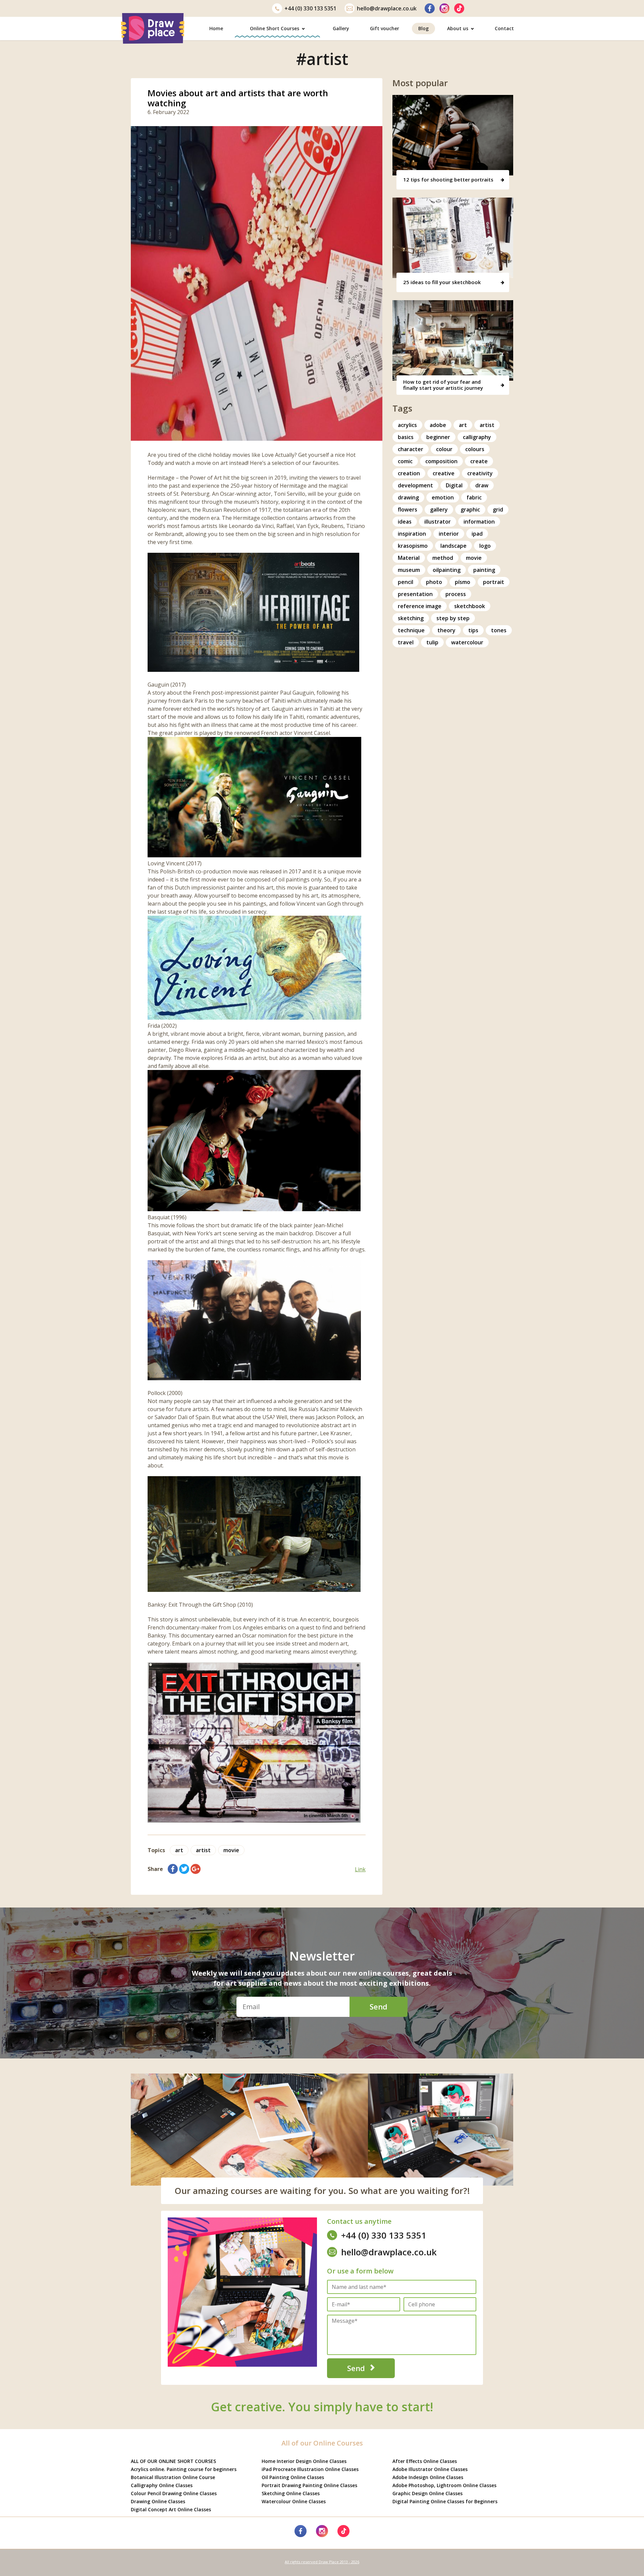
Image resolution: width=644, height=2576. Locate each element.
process (456, 594)
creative (444, 473)
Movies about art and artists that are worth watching (238, 98)
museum (409, 570)
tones (499, 630)
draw (482, 485)
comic (405, 461)
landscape (453, 546)
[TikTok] (459, 8)
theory (446, 630)
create (479, 461)
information (479, 522)
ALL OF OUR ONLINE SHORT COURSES (173, 2461)
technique (411, 630)
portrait (494, 582)
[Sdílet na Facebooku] (173, 1869)
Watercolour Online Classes (294, 2501)
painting (484, 570)
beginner (438, 437)
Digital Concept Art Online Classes (171, 2509)
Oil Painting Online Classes (293, 2477)
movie (231, 1850)
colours (475, 449)
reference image (420, 606)
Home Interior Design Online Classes (304, 2461)
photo (434, 582)
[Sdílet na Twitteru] (184, 1869)
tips (473, 630)
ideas (405, 522)
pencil (406, 582)
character (411, 449)
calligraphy (477, 437)
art (179, 1850)
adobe (438, 425)
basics (406, 437)
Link (360, 1869)
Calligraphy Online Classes (162, 2485)
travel (406, 642)
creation (409, 473)
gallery (439, 509)
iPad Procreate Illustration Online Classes (310, 2469)
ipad (477, 534)
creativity (480, 473)
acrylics (407, 425)
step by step (453, 618)
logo (485, 546)
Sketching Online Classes (291, 2493)
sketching (411, 618)
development (415, 485)
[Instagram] (444, 8)
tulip (432, 642)
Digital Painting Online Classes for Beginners (445, 2501)
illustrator (438, 522)
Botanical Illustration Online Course (173, 2477)
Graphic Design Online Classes (427, 2493)
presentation (415, 594)
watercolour (467, 642)
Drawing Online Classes (158, 2501)
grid (498, 509)
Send (379, 2006)
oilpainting (447, 570)
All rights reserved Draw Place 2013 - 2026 (322, 2562)
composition (441, 461)
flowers (408, 509)
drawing (408, 497)
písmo (463, 582)
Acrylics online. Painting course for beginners (184, 2469)
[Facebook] (430, 8)
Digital (454, 485)
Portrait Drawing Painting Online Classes (309, 2485)
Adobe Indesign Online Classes (428, 2477)
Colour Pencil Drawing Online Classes (174, 2493)
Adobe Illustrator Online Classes (430, 2469)
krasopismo (413, 546)
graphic (470, 509)
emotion (443, 497)
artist (203, 1850)
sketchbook (470, 606)
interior (449, 534)
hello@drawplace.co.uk (387, 8)
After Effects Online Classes (425, 2461)
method (443, 558)
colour (444, 449)
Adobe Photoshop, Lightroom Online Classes (444, 2485)
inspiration (412, 534)
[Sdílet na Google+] (196, 1869)
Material (409, 558)
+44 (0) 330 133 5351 (310, 8)
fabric (474, 497)
